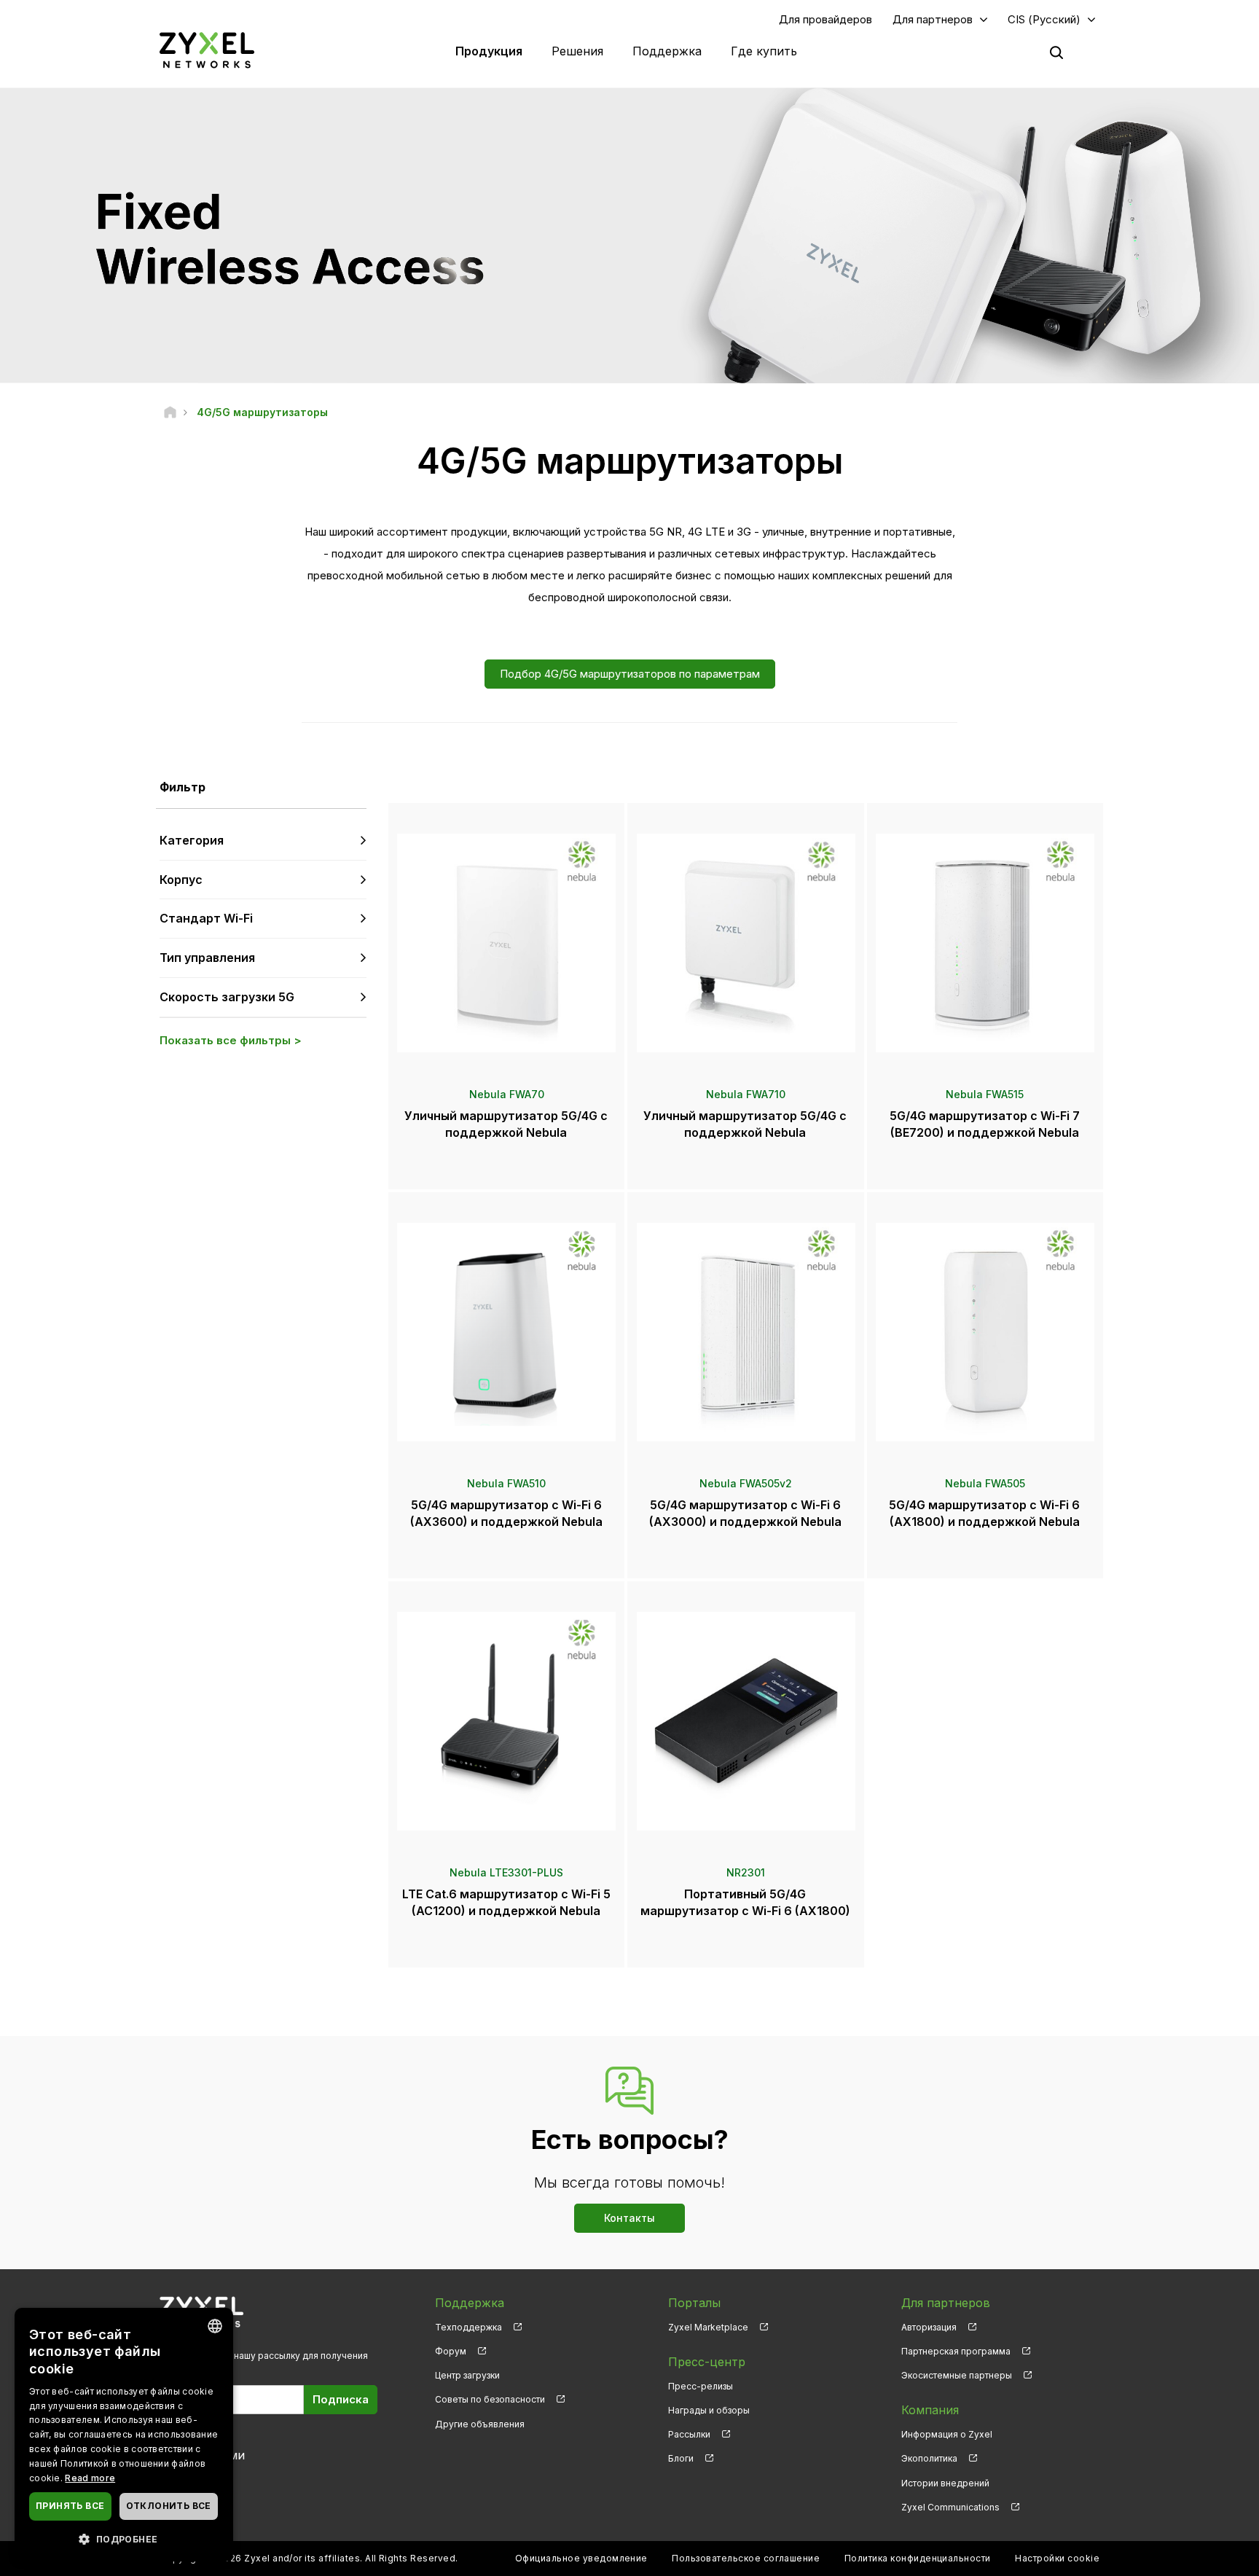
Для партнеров (933, 19)
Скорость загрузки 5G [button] (227, 997)
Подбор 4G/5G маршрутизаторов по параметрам (630, 674)
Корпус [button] (181, 880)
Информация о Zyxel (947, 2434)
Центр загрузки (467, 2375)
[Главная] (170, 412)
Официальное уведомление (581, 2558)
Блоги (681, 2458)
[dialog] (124, 2435)
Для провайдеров (825, 19)
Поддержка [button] (667, 51)
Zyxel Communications (950, 2507)
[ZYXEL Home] (207, 50)
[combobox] (215, 2326)
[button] (124, 2538)
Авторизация (929, 2327)
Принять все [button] (70, 2506)
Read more (90, 2478)
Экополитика (929, 2458)
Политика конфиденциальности (918, 2558)
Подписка (341, 2399)
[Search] (1056, 52)
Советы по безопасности (490, 2399)
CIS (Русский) (1044, 19)
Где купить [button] (764, 51)
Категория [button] (192, 840)
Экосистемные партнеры (957, 2375)
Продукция (489, 51)
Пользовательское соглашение (746, 2558)
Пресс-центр (707, 2362)
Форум (451, 2351)
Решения (577, 51)
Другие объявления (480, 2424)
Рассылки (689, 2434)
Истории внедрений (945, 2483)
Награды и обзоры (709, 2410)
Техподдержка (468, 2327)
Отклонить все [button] (169, 2506)
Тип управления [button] (207, 958)
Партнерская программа (956, 2351)
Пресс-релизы (701, 2386)
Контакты (629, 2218)
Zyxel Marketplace (708, 2327)
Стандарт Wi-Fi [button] (206, 918)
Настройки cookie (1057, 2558)
